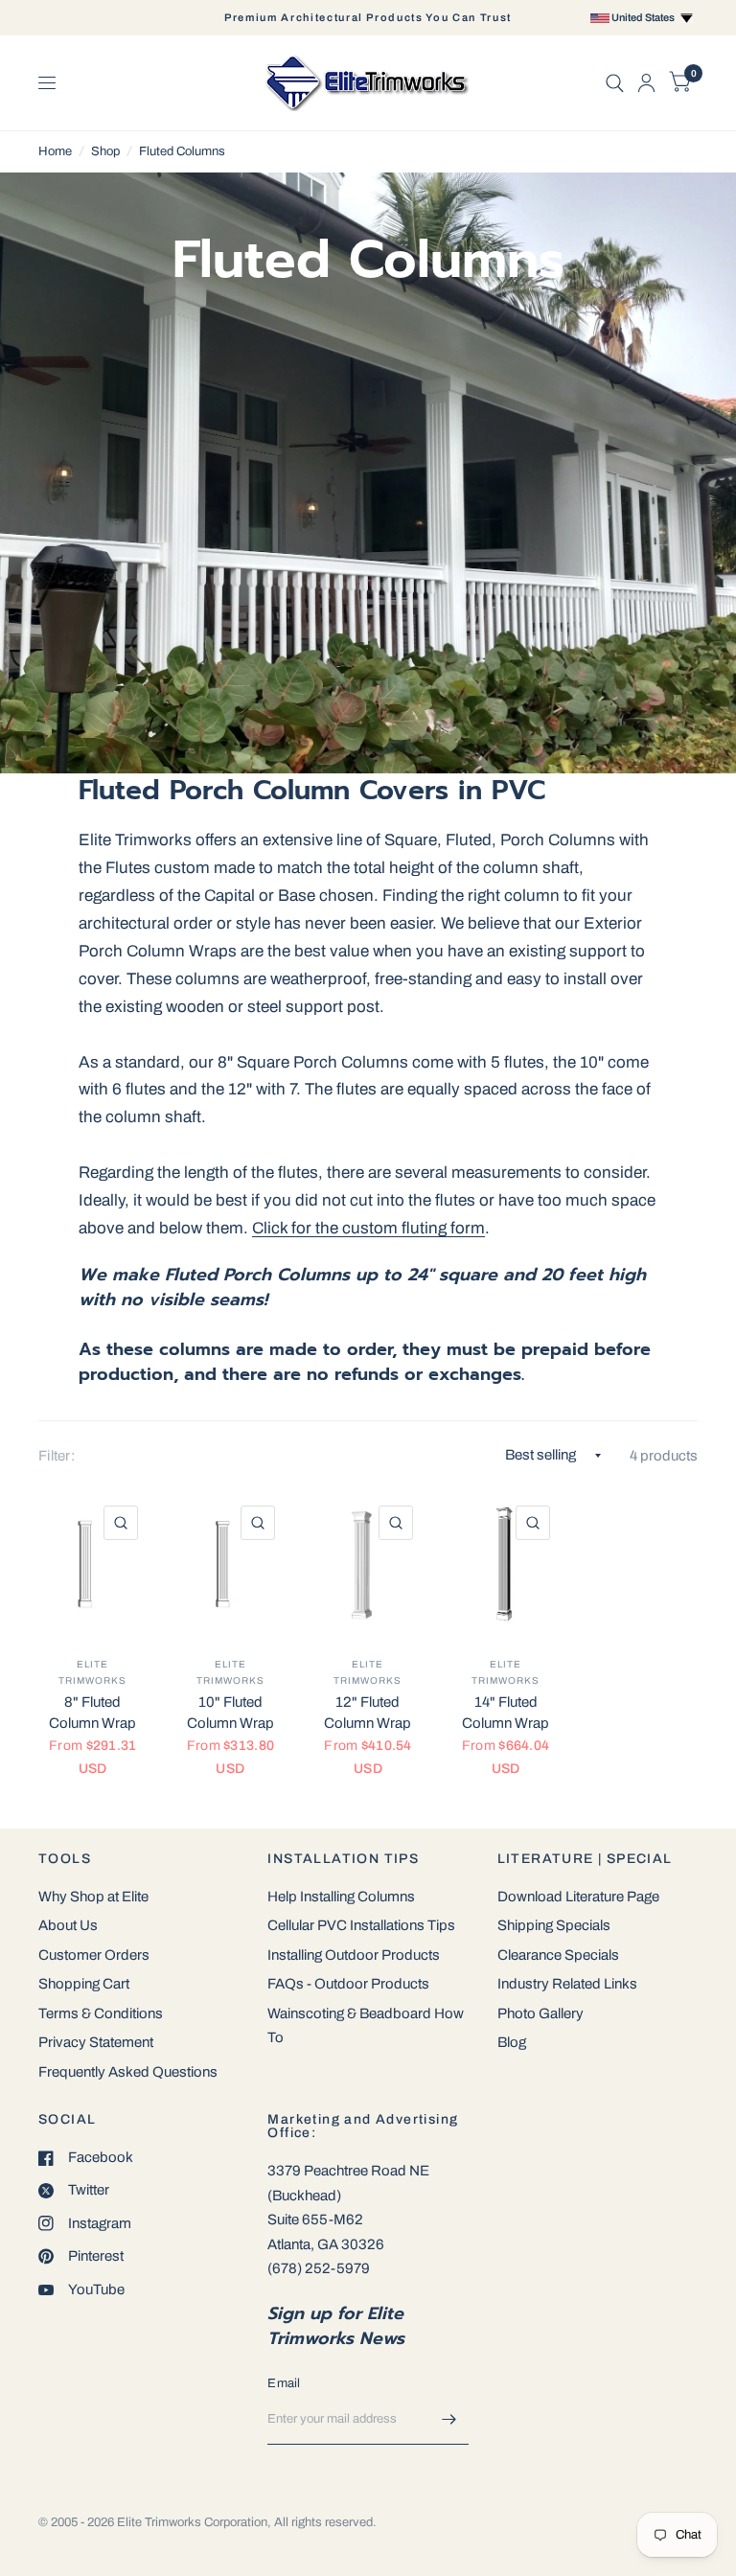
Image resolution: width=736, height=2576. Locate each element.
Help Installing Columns (341, 1897)
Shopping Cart (84, 1984)
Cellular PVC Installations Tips (361, 1925)
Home (55, 151)
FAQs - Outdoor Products (348, 1984)
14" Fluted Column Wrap (506, 1713)
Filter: (57, 1456)
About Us (68, 1925)
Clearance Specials (558, 1955)
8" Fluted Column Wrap (92, 1713)
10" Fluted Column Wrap (230, 1713)
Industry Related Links (567, 1984)
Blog (512, 2042)
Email (284, 2383)
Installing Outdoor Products (354, 1955)
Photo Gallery (540, 2013)
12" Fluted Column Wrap (368, 1713)
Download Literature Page (578, 1897)
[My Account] (646, 83)
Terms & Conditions (101, 2013)
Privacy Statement (96, 2042)
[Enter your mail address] (449, 2420)
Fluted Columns (182, 151)
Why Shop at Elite (93, 1897)
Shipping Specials (554, 1925)
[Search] (615, 83)
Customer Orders (94, 1955)
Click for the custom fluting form (368, 1228)
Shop (105, 151)
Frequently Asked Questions (128, 2072)
